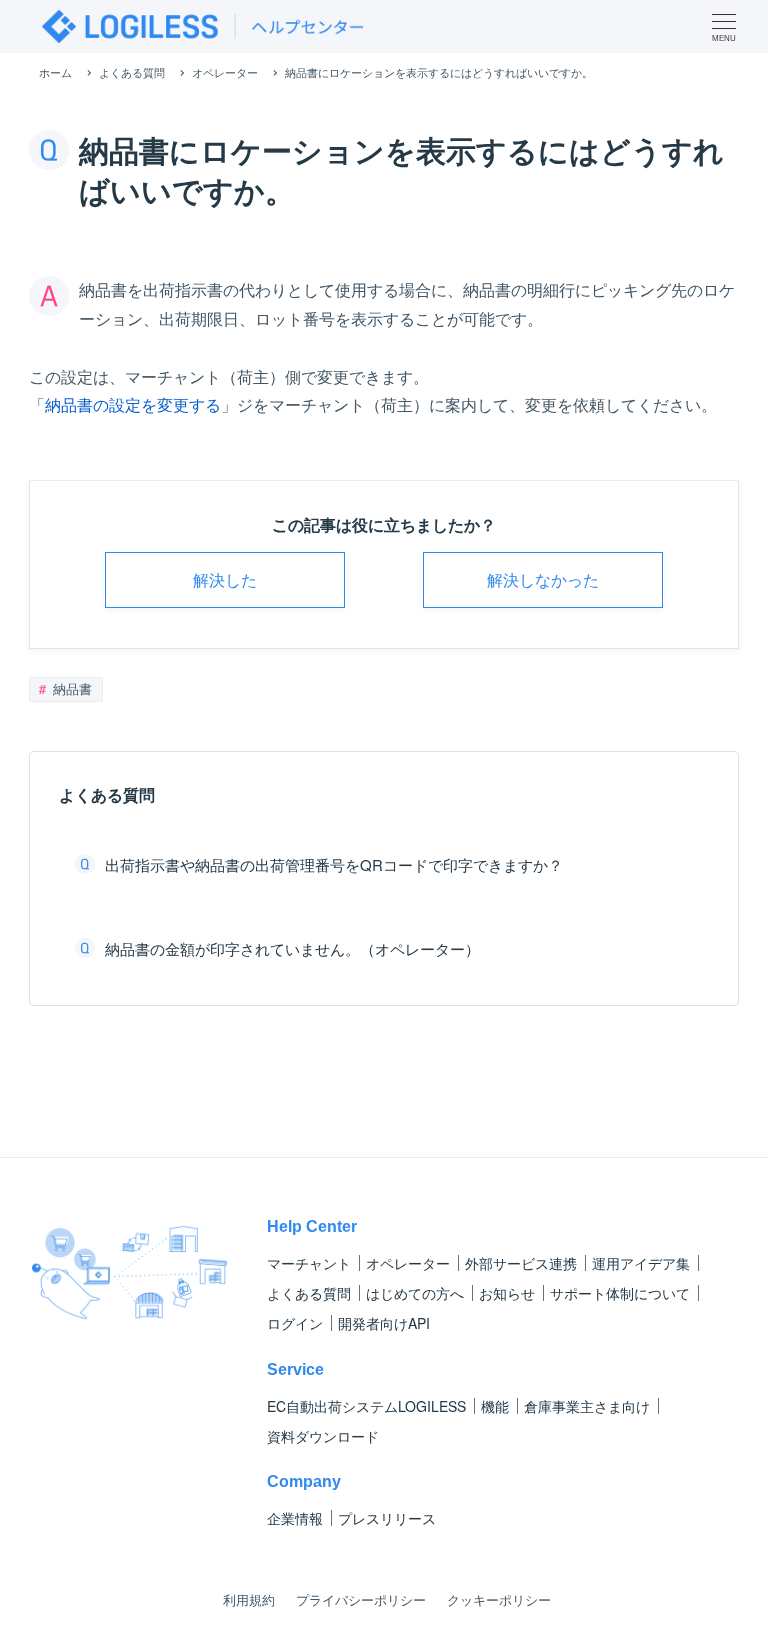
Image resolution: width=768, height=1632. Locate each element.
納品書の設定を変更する (133, 404)
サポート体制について (620, 1293)
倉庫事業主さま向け (587, 1406)
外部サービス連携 (521, 1263)
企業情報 (295, 1518)
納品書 (70, 688)
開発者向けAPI (384, 1323)
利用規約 (249, 1599)
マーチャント (309, 1263)
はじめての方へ (415, 1293)
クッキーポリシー (499, 1599)
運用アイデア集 (641, 1263)
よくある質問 (309, 1293)
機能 (495, 1406)
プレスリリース (387, 1518)
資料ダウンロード (323, 1436)
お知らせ (507, 1293)
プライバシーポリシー (361, 1599)
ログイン (295, 1323)
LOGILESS (366, 1406)
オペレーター (408, 1263)
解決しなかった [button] (543, 579)
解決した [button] (225, 579)
